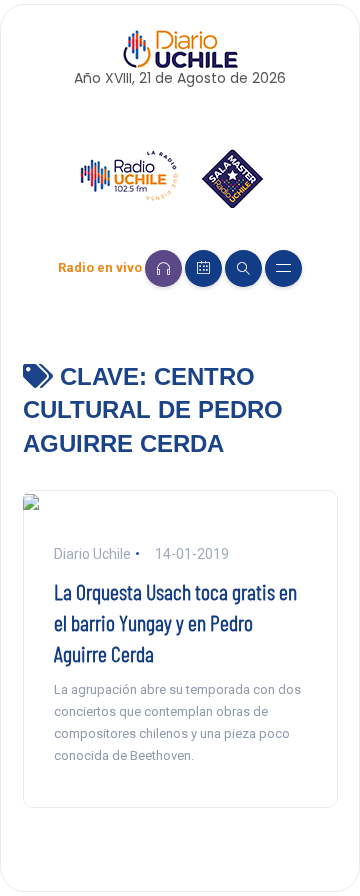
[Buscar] (243, 268)
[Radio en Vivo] (163, 268)
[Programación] (203, 268)
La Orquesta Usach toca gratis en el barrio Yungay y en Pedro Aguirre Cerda (175, 622)
